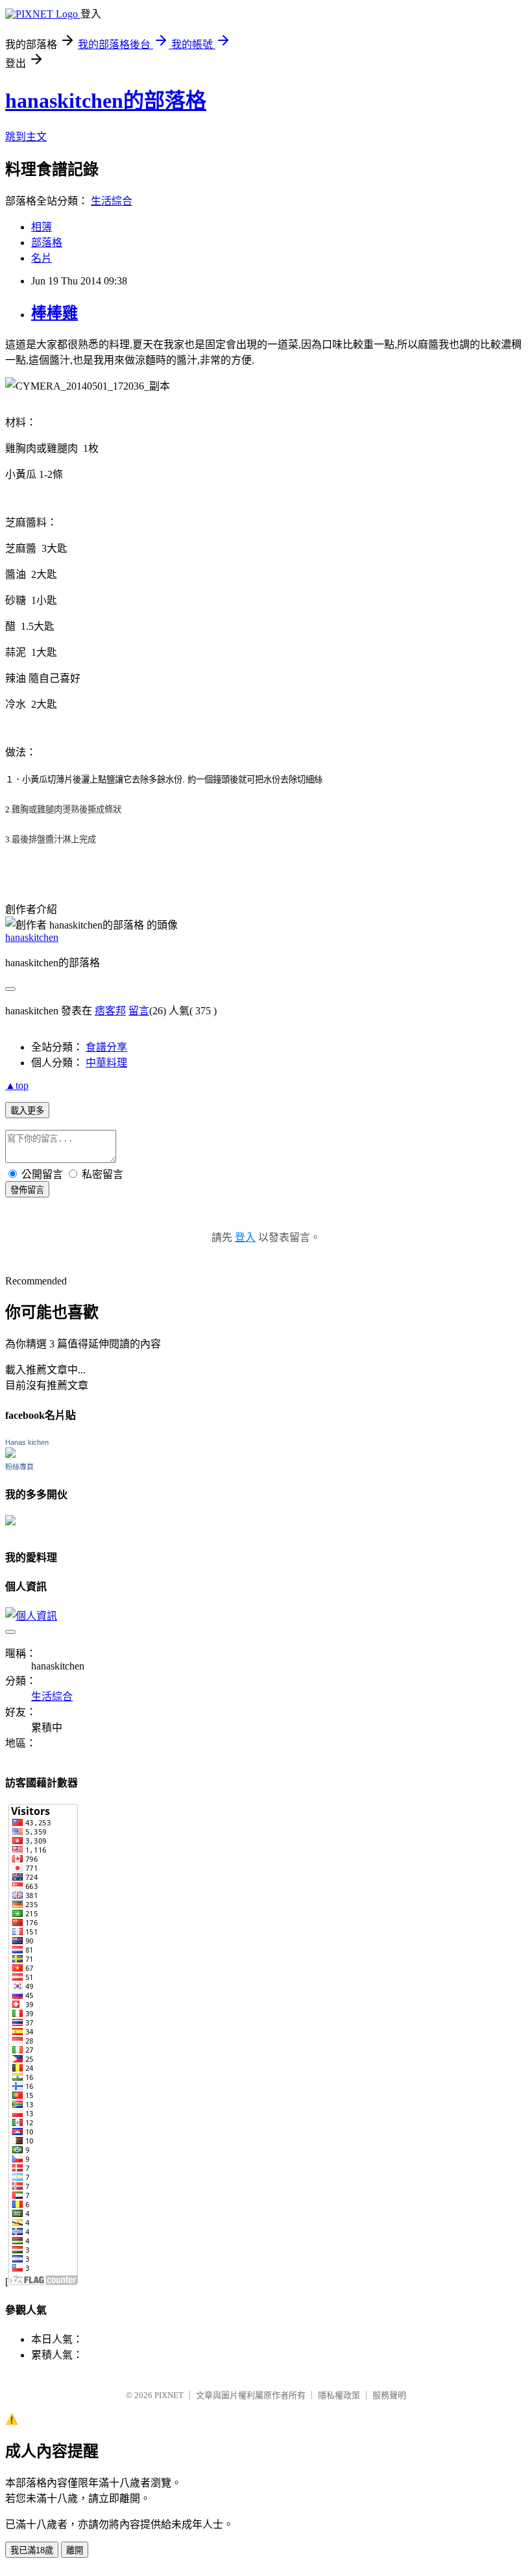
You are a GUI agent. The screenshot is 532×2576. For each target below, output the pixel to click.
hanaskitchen (32, 937)
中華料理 (106, 1063)
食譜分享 (106, 1047)
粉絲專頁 (19, 1467)
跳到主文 (26, 137)
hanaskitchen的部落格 (106, 101)
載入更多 (27, 1111)
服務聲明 (389, 2395)
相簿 (42, 227)
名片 (42, 258)
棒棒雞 (54, 313)
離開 (75, 2550)
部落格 (47, 243)
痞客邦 (110, 1011)
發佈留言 (27, 1190)
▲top (17, 1085)
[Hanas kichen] (10, 1454)
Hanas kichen (27, 1442)
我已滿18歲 (32, 2550)
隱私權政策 (339, 2395)
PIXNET (169, 2395)
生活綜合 (112, 201)
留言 (139, 1011)
